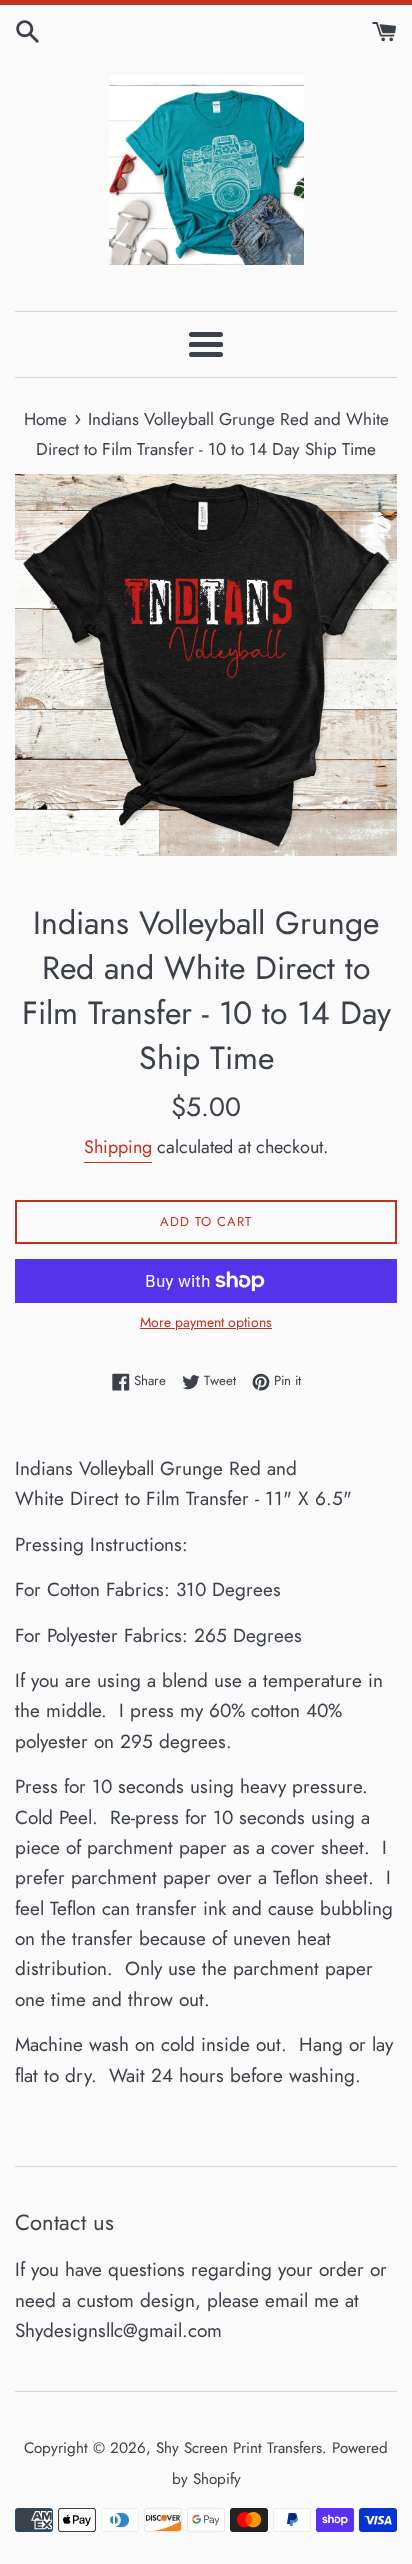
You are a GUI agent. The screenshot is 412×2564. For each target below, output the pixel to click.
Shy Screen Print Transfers (239, 2448)
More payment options (206, 1322)
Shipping (118, 1147)
